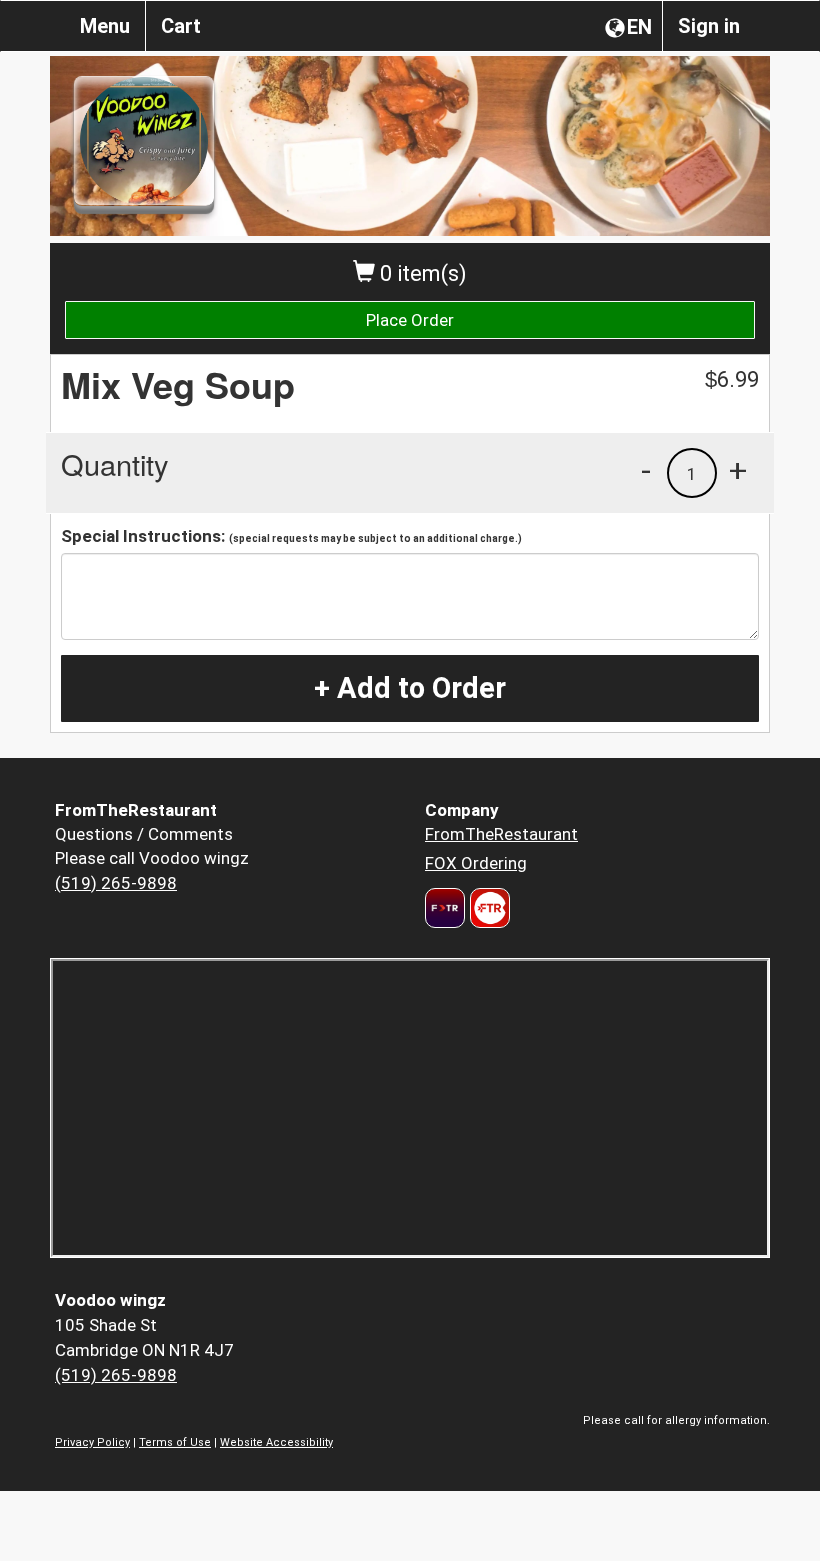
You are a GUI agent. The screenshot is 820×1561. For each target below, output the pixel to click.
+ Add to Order (410, 688)
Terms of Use (175, 1442)
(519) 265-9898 (116, 883)
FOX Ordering (476, 863)
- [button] (646, 470)
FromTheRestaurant (501, 834)
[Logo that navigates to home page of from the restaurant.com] (445, 908)
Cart (181, 26)
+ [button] (738, 470)
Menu (105, 26)
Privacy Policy (92, 1442)
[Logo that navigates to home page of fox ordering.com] (487, 908)
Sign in (709, 26)
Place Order (410, 320)
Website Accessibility (276, 1442)
